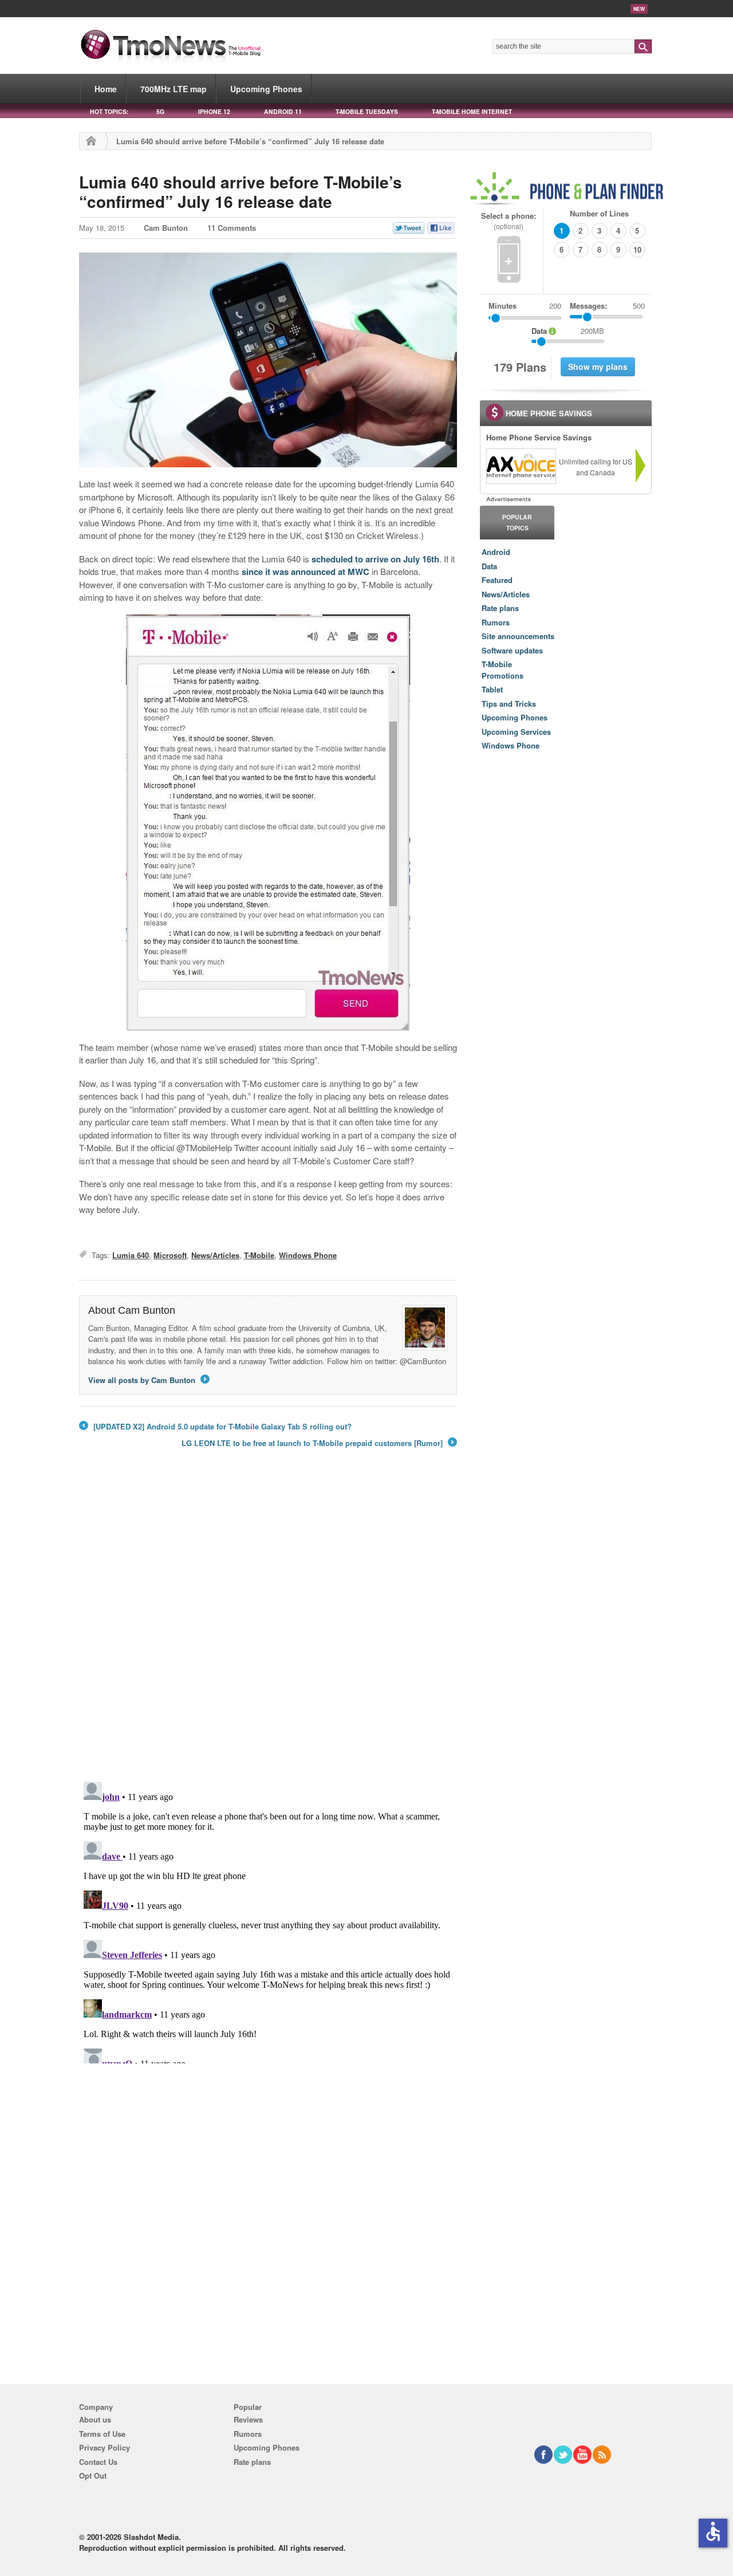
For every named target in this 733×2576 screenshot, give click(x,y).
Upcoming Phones (266, 89)
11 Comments (232, 228)
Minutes (503, 306)
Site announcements (518, 636)
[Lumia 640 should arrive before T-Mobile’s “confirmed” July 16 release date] (268, 360)
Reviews (248, 2419)
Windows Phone (308, 1255)
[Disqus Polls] (268, 1623)
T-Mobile (259, 1255)
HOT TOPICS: (109, 111)
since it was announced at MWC (306, 572)
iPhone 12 (214, 111)
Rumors (496, 622)
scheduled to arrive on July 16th (375, 559)
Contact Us (98, 2462)
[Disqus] (268, 1920)
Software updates (512, 650)
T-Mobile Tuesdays (367, 111)
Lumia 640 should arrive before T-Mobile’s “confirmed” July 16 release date (241, 192)
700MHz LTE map (174, 89)
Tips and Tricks (509, 704)
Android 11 (283, 111)
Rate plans (500, 608)
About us (95, 2419)
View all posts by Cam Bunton (148, 1380)
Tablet (492, 689)
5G (160, 111)
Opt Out (93, 2475)
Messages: (607, 306)
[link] (521, 466)
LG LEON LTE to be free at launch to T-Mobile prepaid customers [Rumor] (318, 1443)
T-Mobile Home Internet (472, 111)
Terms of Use (102, 2434)
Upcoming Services (516, 732)
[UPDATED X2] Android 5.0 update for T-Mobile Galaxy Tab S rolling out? (215, 1427)
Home (106, 89)
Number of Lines (599, 213)
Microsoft (170, 1255)
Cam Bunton (166, 228)
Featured (497, 580)
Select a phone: (509, 221)
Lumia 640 (131, 1255)
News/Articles (215, 1255)
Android (496, 552)
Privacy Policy (105, 2447)
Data (489, 566)
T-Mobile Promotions (503, 670)
